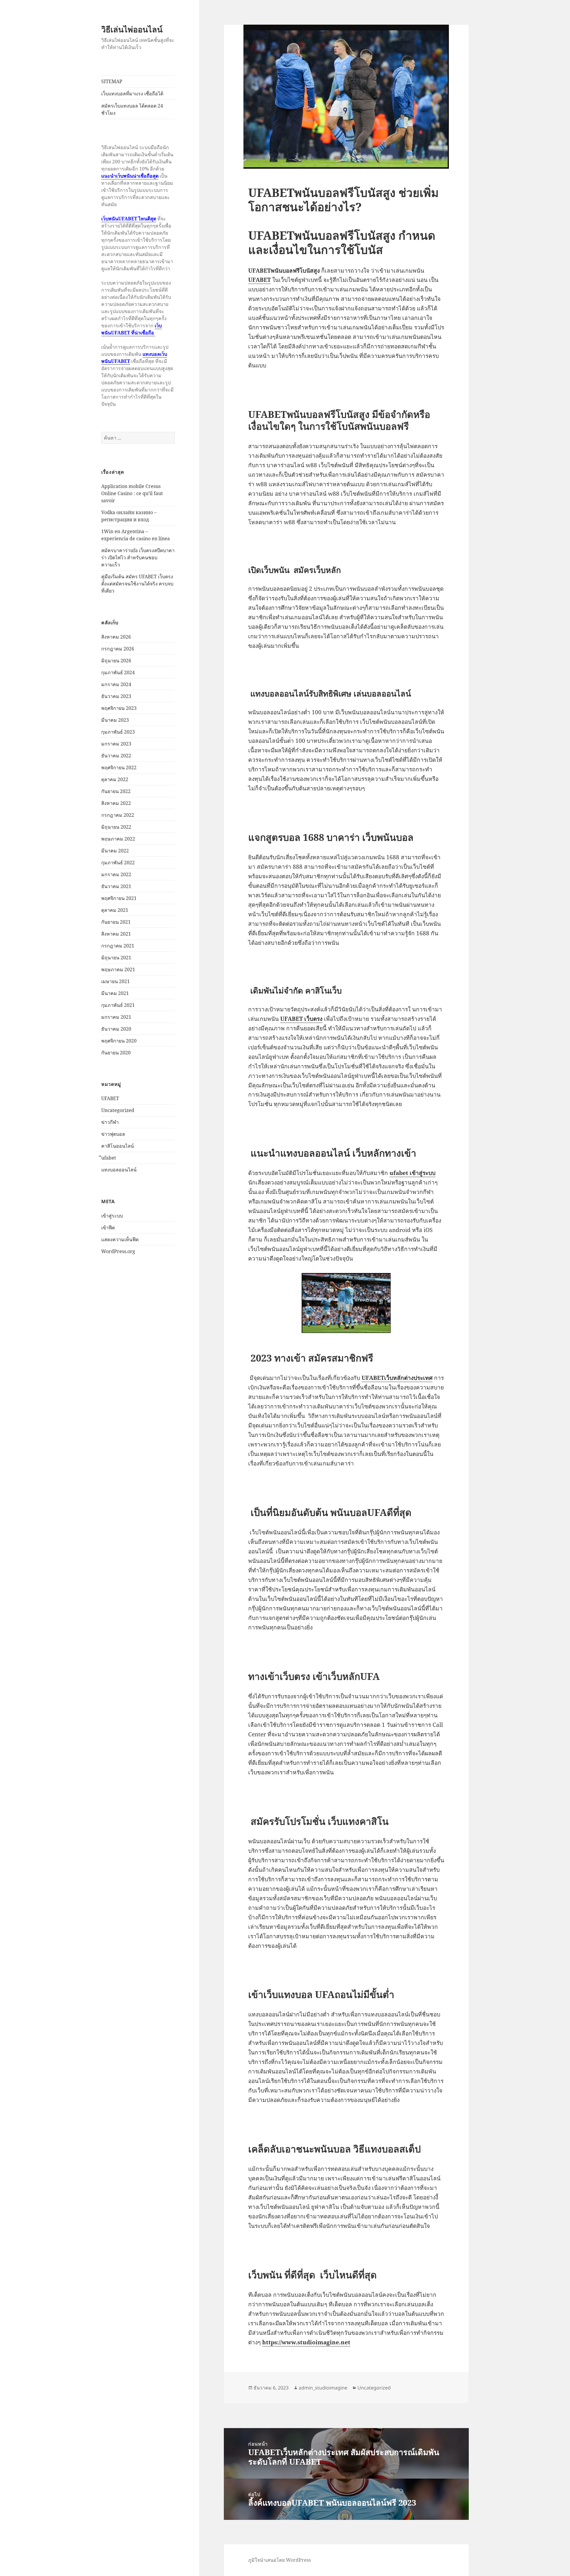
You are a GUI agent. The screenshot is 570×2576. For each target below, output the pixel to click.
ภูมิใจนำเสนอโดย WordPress (280, 2560)
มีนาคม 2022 (115, 851)
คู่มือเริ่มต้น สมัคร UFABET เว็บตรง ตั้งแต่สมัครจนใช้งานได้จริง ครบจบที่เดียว (137, 584)
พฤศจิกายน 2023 (119, 708)
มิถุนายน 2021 (116, 958)
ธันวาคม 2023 (116, 696)
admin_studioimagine (323, 2388)
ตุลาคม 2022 (115, 779)
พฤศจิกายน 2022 (119, 767)
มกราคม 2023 (116, 744)
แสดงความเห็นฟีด (120, 1239)
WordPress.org (118, 1251)
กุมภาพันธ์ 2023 (118, 732)
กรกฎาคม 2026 (118, 649)
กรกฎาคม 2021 (118, 946)
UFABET (110, 1098)
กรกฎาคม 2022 (118, 815)
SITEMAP (112, 81)
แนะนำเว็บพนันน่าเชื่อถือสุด (130, 176)
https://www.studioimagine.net (306, 2342)
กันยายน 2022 (116, 791)
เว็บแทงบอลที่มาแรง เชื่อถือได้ (132, 94)
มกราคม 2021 (116, 1017)
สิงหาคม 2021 (116, 934)
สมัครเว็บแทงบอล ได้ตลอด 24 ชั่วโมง (132, 109)
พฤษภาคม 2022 (118, 839)
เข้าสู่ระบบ (112, 1216)
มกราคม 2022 (116, 874)
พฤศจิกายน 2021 (119, 898)
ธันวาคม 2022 (116, 756)
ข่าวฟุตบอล (113, 1134)
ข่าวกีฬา (110, 1122)
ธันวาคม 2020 (116, 1029)
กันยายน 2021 (116, 922)
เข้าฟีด (108, 1228)
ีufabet (109, 1158)
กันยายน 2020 (116, 1053)
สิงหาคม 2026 (116, 637)
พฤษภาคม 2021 (118, 969)
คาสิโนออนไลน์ (118, 1146)
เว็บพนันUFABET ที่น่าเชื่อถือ (132, 329)
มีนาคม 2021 (115, 993)
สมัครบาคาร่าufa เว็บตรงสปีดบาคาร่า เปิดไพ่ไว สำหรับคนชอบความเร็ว (138, 557)
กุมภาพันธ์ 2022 (118, 863)
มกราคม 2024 (116, 684)
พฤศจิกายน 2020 (119, 1041)
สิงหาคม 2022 (116, 803)
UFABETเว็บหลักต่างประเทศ (397, 1378)
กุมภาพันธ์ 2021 (118, 1005)
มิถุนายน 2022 (116, 827)
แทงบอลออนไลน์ (119, 1170)
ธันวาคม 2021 (116, 886)
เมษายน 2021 (115, 981)
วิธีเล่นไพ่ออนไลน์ (132, 29)
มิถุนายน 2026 (116, 661)
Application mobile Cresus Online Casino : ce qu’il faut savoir (132, 493)
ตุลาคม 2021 (115, 910)
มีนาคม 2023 (115, 720)
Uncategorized (118, 1110)
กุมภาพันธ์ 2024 (118, 672)
